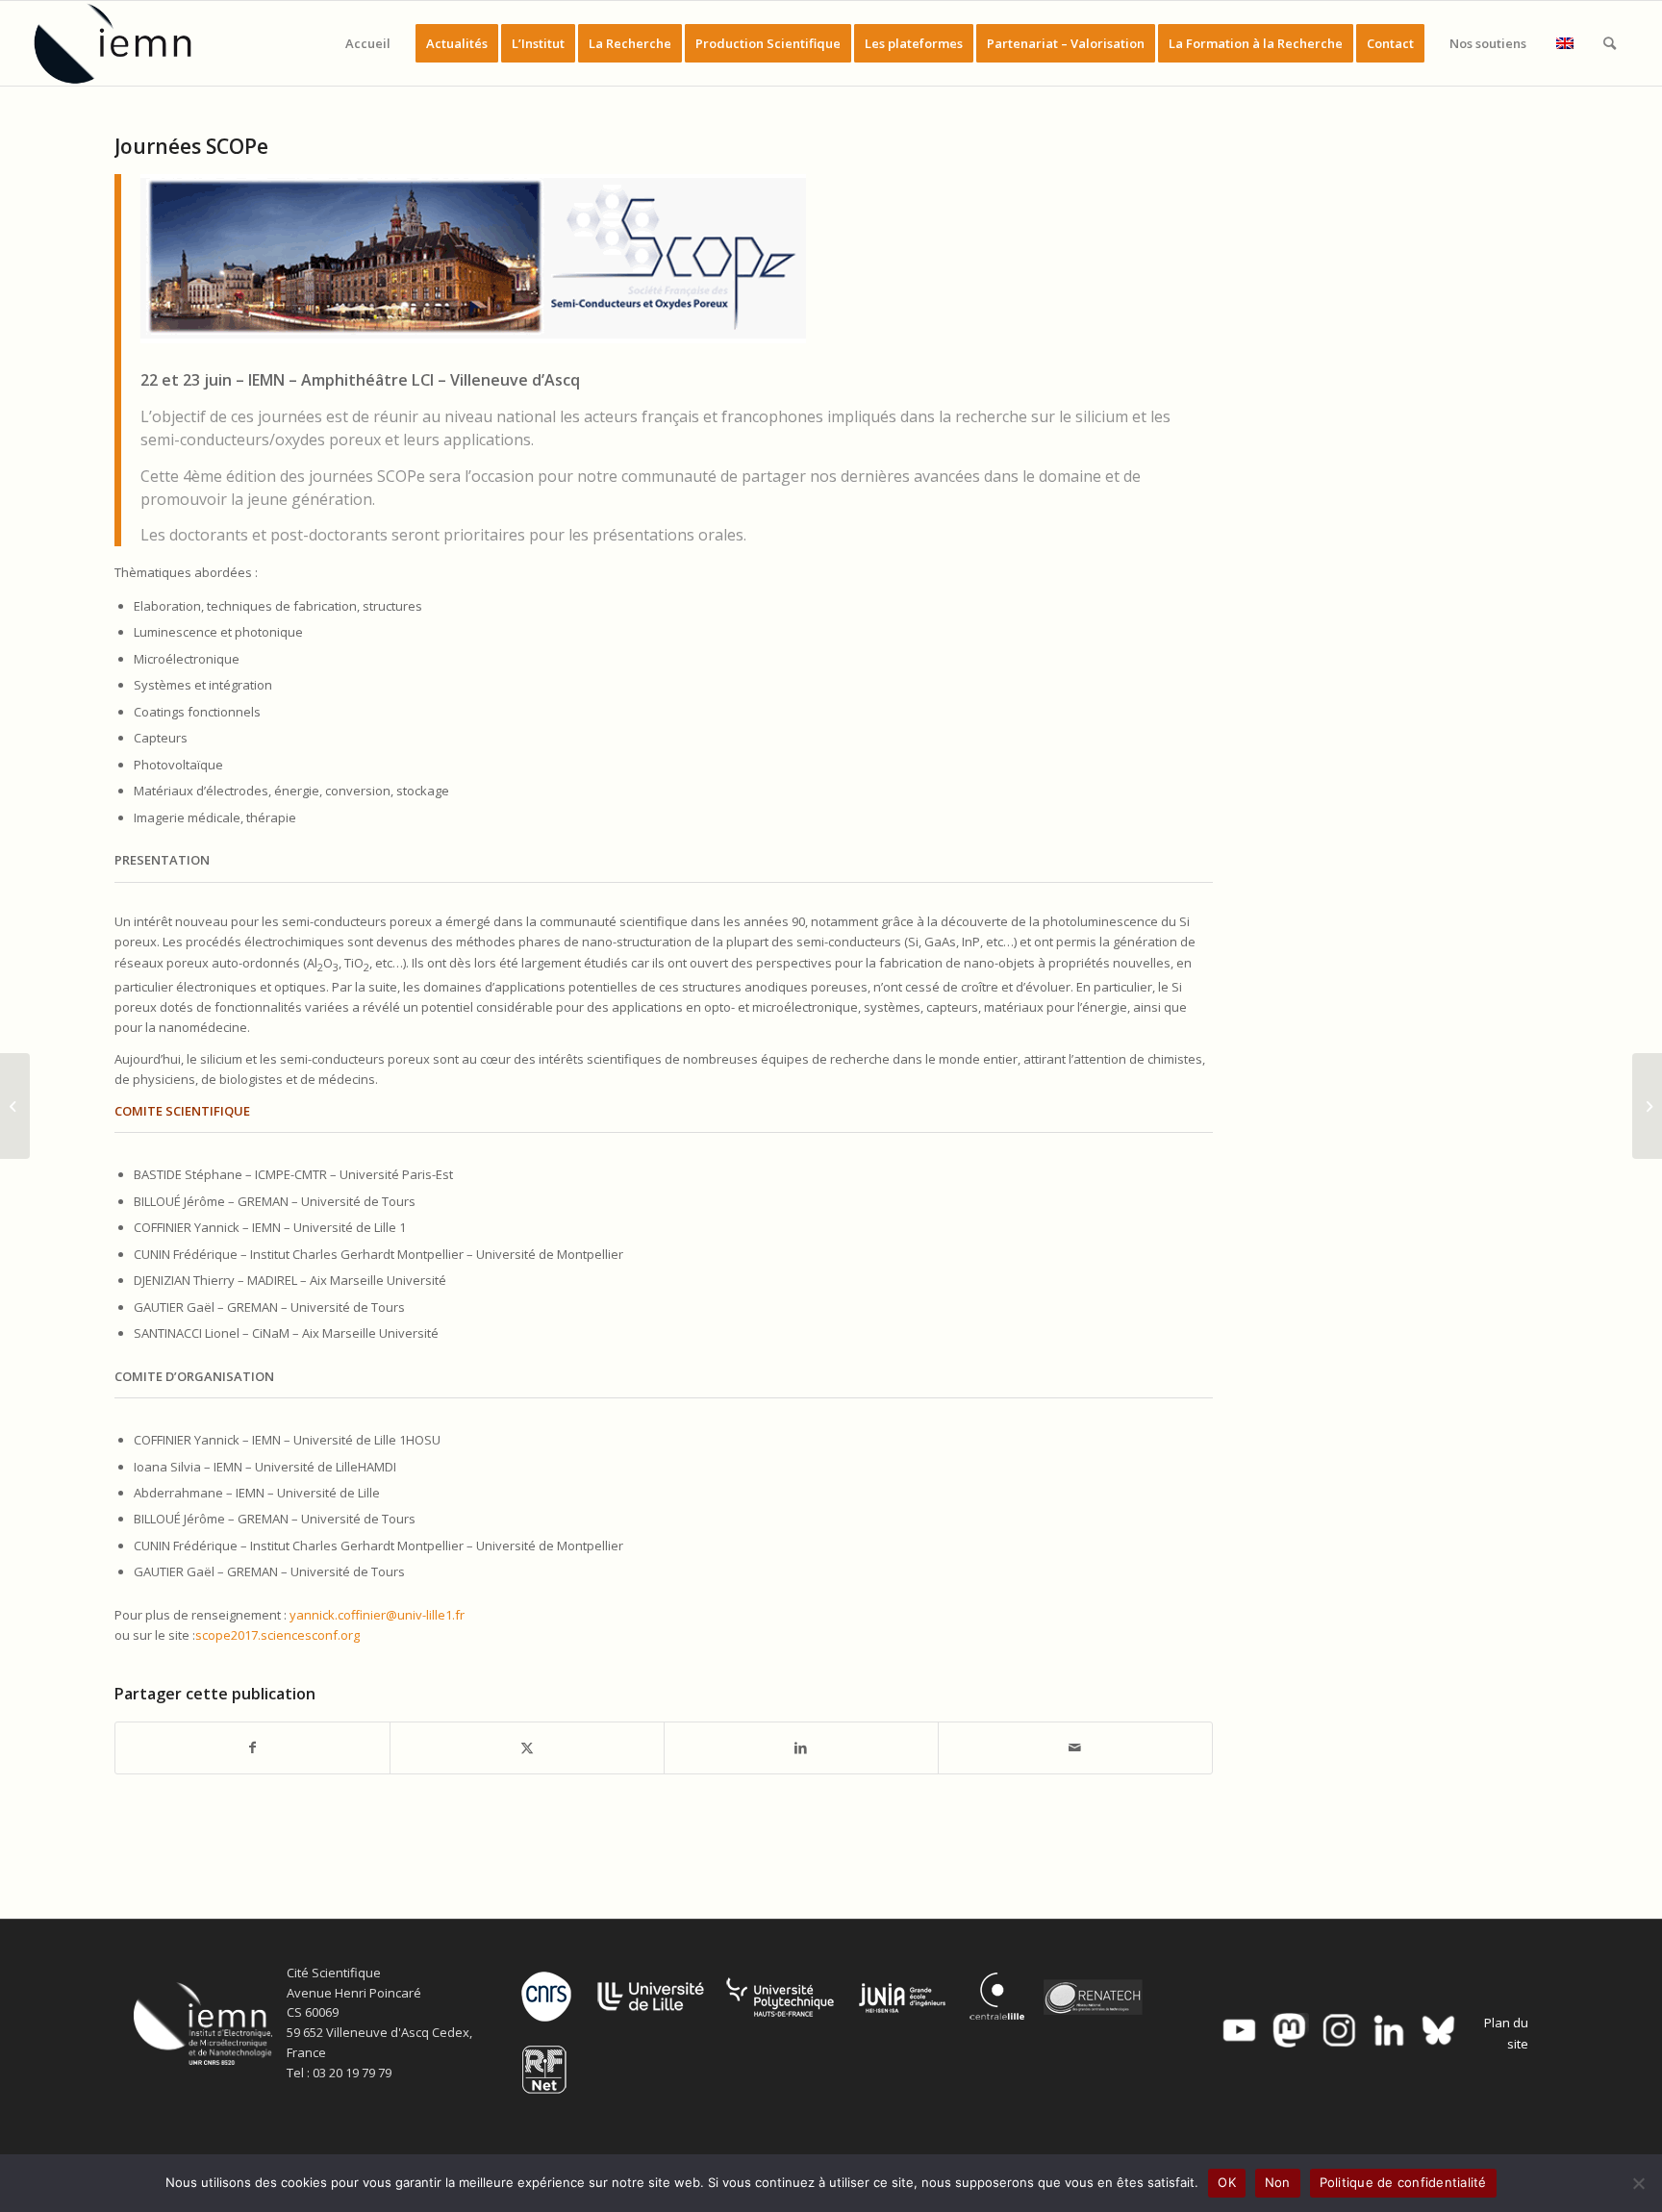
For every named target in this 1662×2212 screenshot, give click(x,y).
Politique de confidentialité (1403, 2182)
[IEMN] (126, 43)
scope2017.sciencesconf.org (277, 1635)
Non (1278, 2182)
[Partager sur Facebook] (252, 1747)
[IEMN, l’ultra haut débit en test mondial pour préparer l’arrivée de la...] (1647, 1106)
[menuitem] (368, 43)
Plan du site (1506, 2033)
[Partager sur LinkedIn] (801, 1747)
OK (1227, 2182)
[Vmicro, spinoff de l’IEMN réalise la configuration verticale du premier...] (15, 1106)
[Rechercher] (1610, 43)
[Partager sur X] (527, 1747)
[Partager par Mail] (1075, 1747)
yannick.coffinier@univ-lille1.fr (377, 1615)
